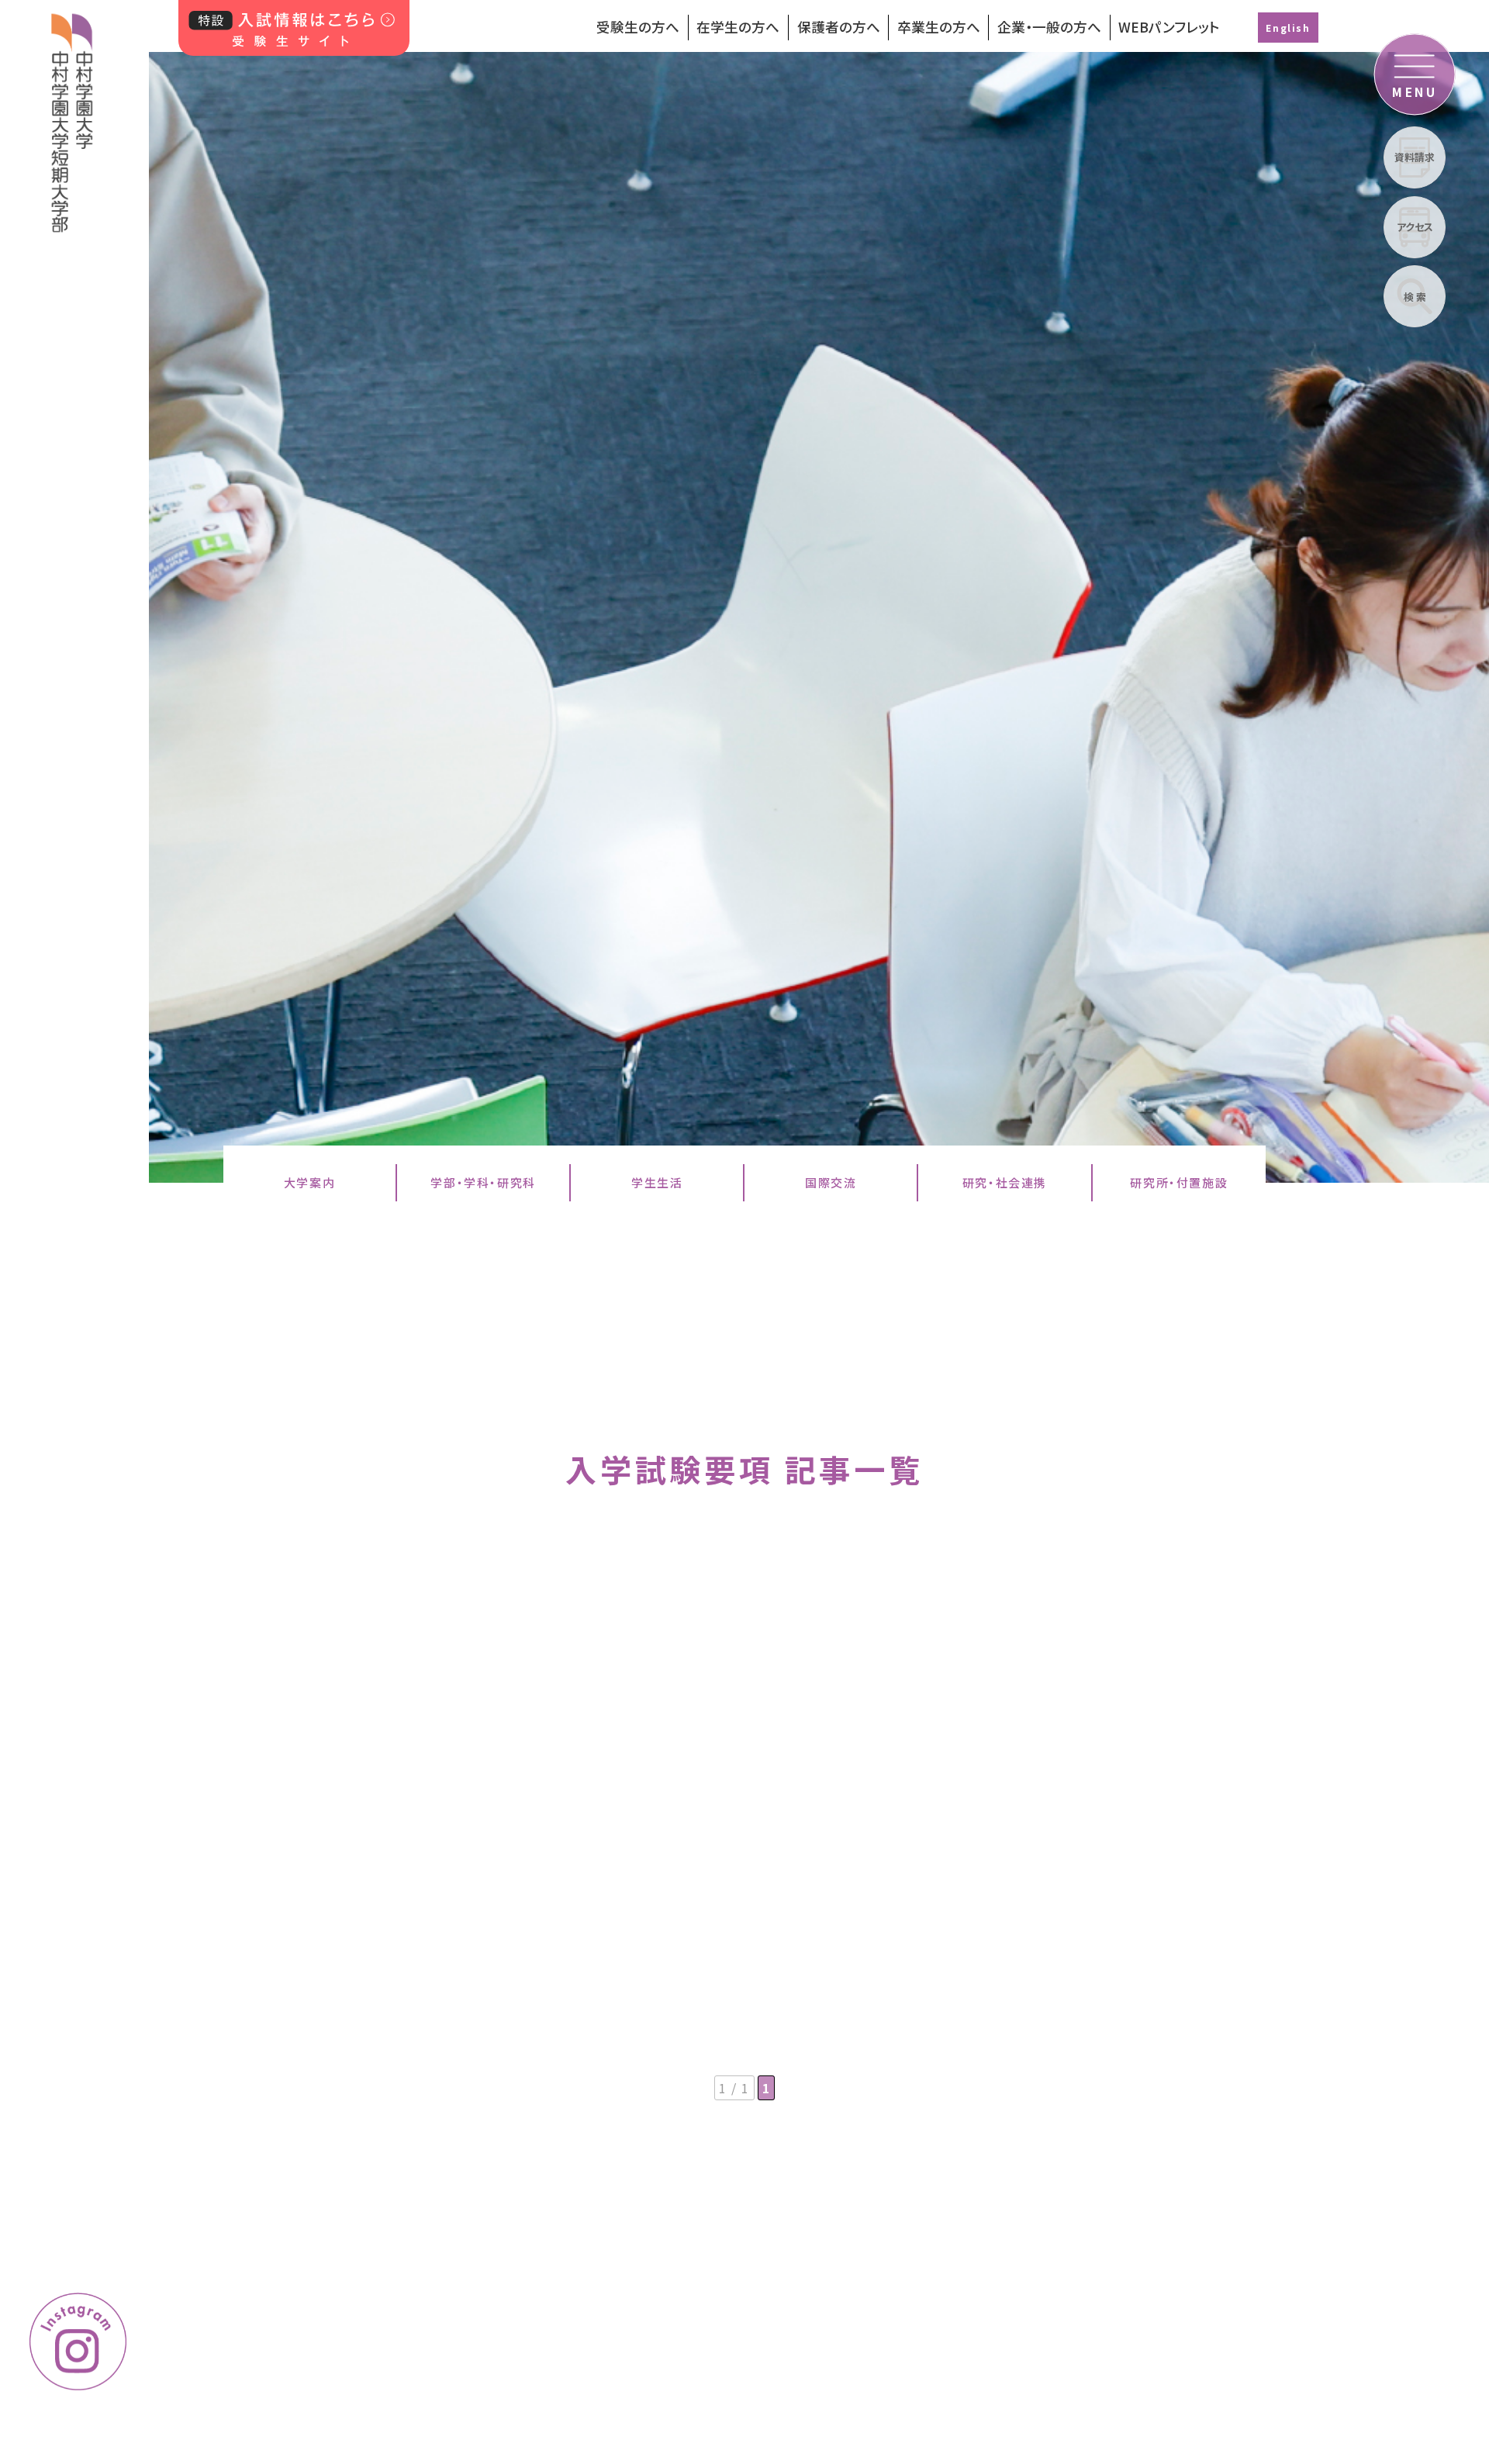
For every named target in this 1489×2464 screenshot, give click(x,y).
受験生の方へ (638, 27)
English (1288, 28)
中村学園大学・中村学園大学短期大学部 (72, 116)
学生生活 (657, 1182)
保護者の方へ (839, 27)
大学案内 (309, 1182)
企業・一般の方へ (1049, 27)
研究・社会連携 (1005, 1182)
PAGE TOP (1410, 2278)
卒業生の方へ (939, 27)
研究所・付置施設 (1179, 1182)
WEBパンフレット (1169, 27)
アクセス (1415, 227)
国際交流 (831, 1182)
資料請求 (1415, 157)
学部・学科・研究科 (483, 1182)
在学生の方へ (738, 27)
